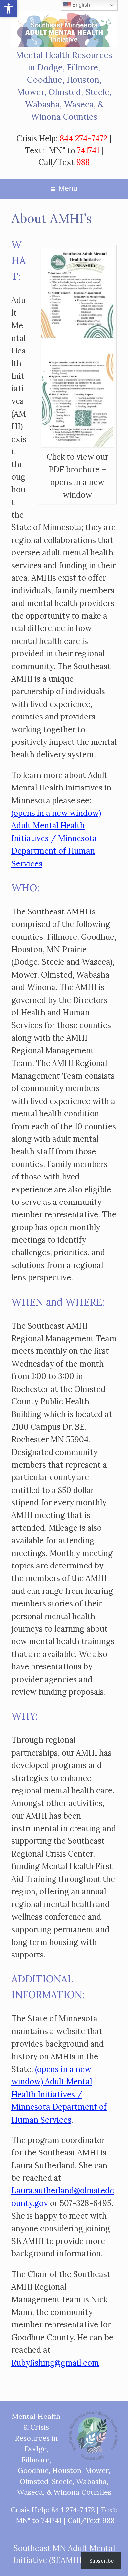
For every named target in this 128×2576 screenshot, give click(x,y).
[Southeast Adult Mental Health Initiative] (64, 29)
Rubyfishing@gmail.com (55, 2363)
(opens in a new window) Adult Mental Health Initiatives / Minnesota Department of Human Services (56, 838)
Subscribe (101, 2561)
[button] (9, 9)
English (80, 5)
